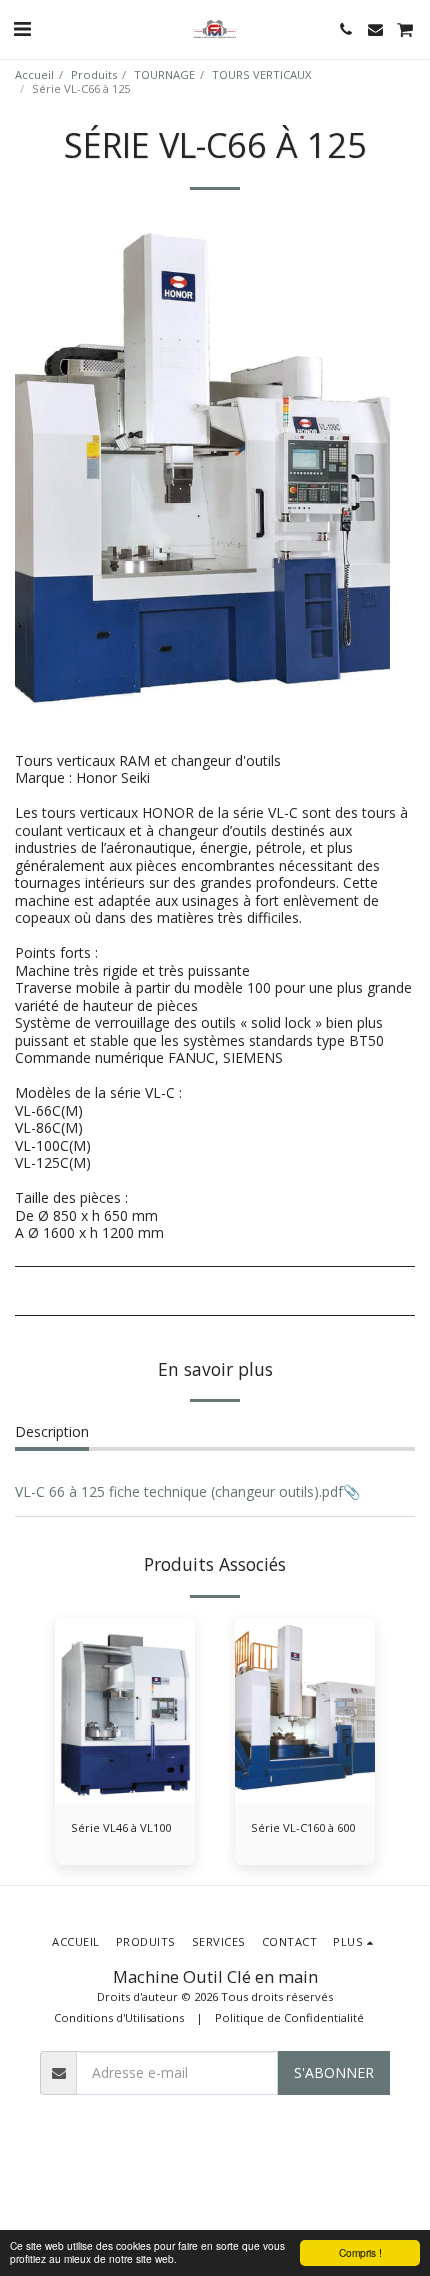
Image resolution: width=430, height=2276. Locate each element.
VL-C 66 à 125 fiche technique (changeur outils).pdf (179, 1491)
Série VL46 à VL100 (121, 1827)
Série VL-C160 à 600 (303, 1827)
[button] (22, 28)
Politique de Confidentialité (289, 2017)
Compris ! (360, 2252)
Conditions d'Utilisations (119, 2017)
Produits (94, 74)
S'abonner (334, 2072)
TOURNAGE (164, 74)
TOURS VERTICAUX (261, 74)
